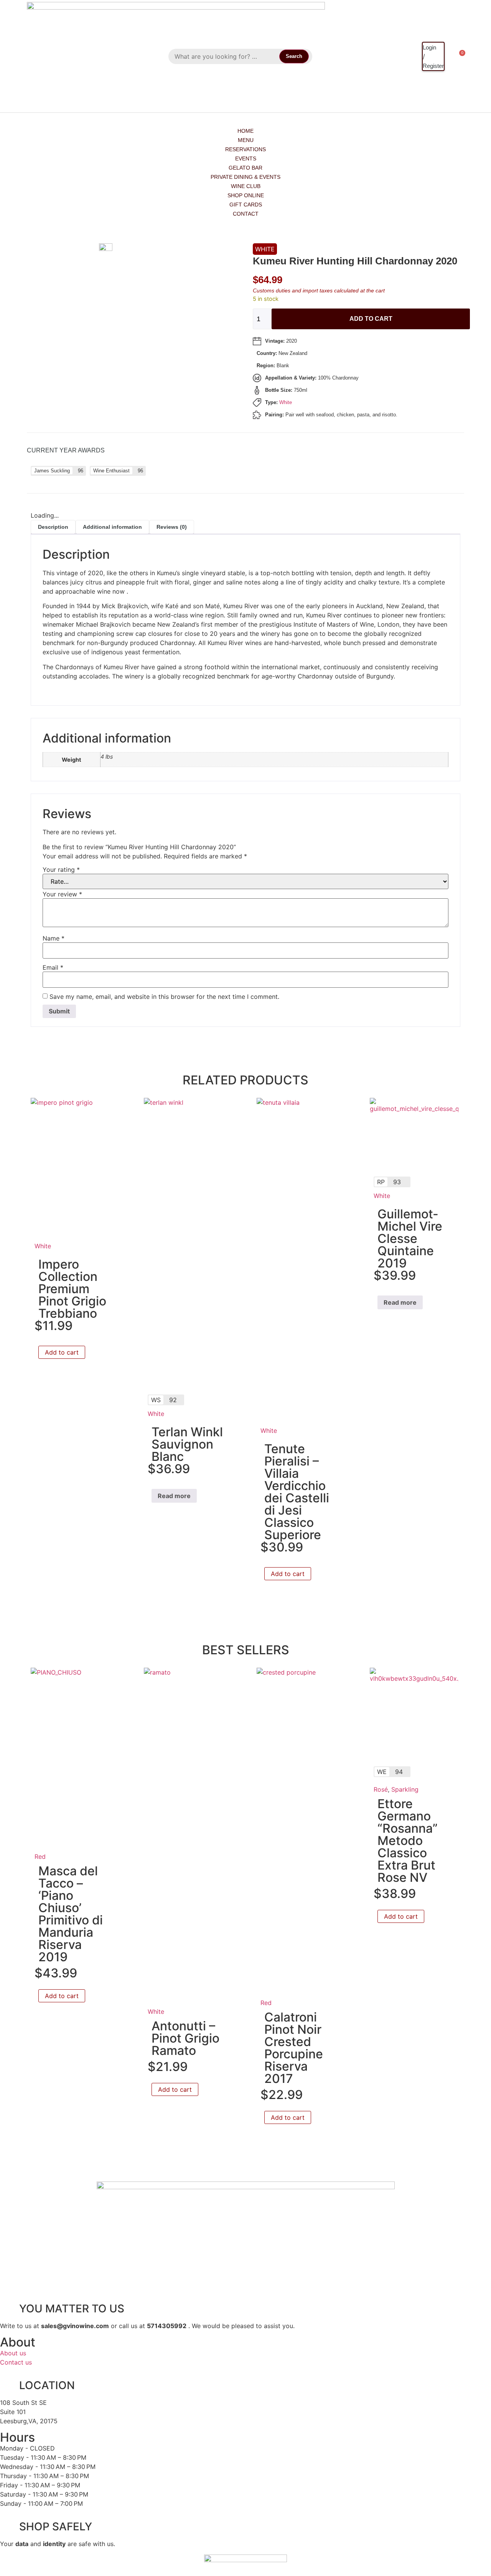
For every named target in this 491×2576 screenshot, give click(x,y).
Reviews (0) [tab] (172, 527)
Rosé (381, 1789)
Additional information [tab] (112, 527)
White (265, 249)
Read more (174, 1496)
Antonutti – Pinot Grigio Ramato (185, 2038)
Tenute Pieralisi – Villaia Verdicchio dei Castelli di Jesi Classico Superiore (297, 1492)
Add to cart (371, 319)
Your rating (61, 870)
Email (53, 967)
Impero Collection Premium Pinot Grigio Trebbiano (72, 1289)
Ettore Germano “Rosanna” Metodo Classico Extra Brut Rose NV (408, 1841)
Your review (62, 894)
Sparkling (405, 1789)
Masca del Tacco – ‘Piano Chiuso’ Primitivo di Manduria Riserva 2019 (71, 1914)
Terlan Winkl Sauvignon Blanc (187, 1444)
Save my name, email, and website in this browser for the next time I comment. (164, 997)
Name (54, 938)
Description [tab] (53, 527)
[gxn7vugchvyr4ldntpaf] (126, 249)
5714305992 (167, 2326)
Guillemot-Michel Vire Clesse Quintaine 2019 (410, 1238)
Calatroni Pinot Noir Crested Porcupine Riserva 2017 (294, 2048)
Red (40, 1857)
